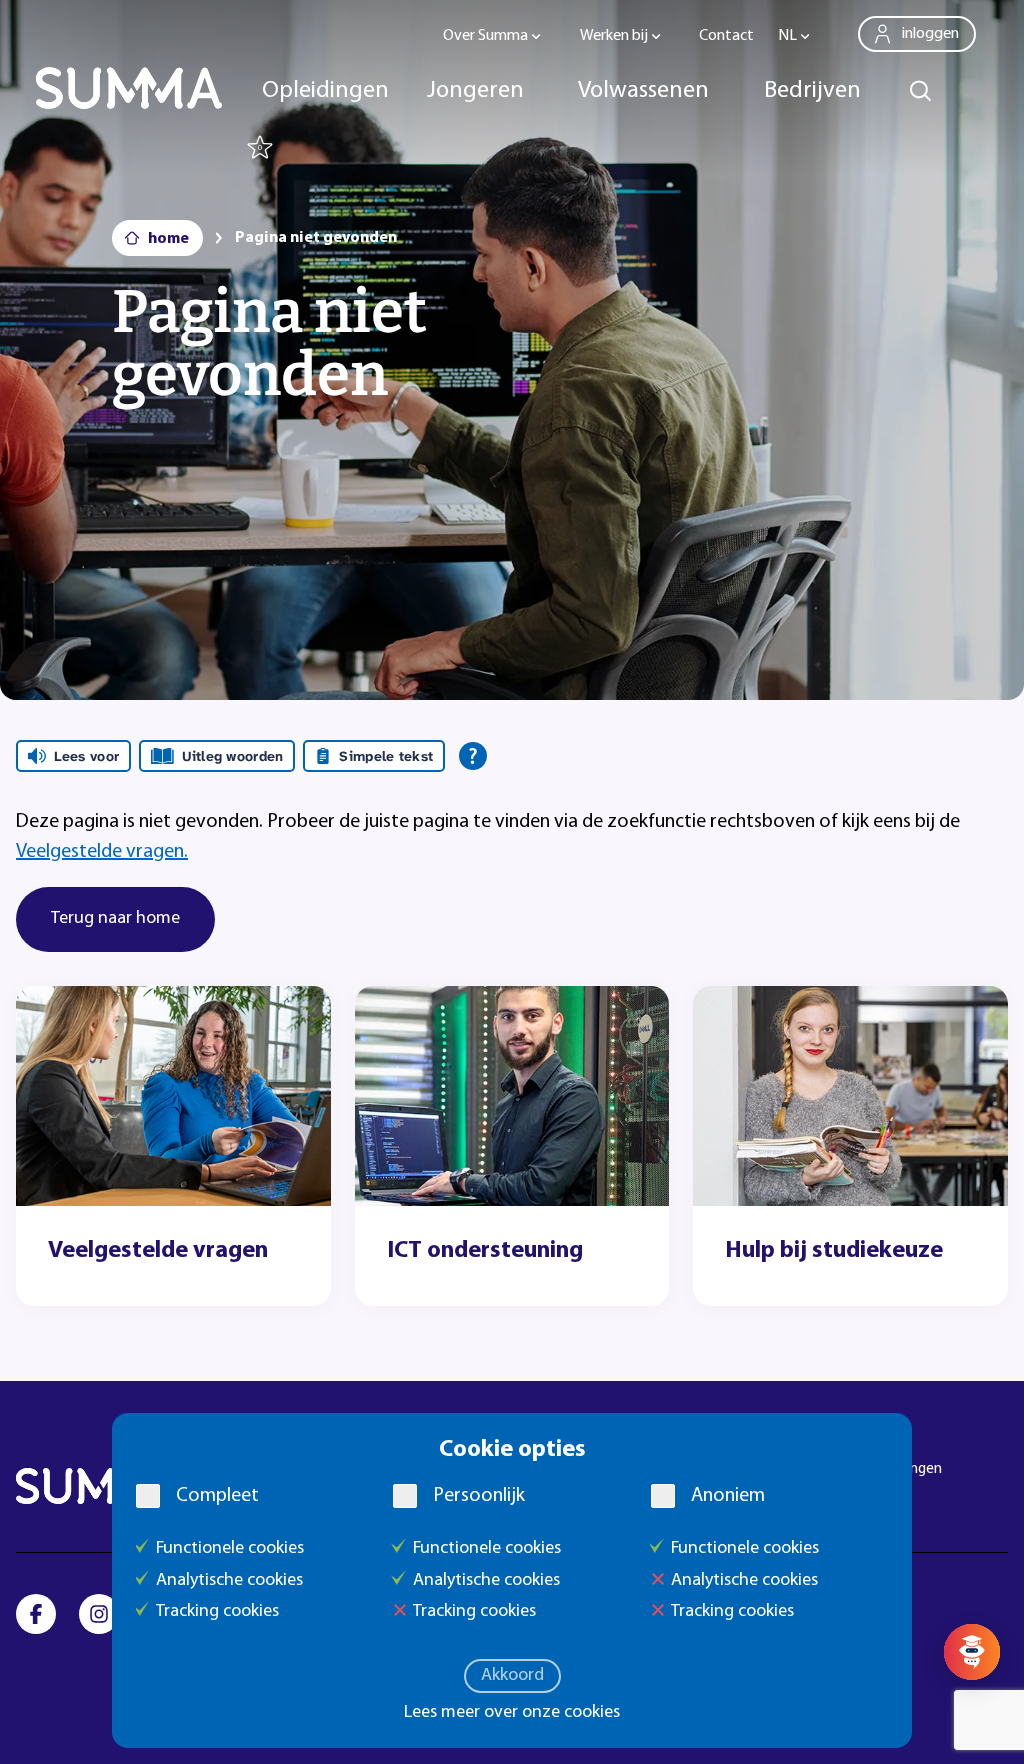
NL (787, 36)
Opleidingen (325, 91)
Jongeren (475, 91)
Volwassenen (643, 91)
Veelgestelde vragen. (102, 852)
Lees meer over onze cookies (512, 1713)
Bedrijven (812, 91)
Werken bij (614, 36)
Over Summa (485, 36)
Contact (726, 36)
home (168, 239)
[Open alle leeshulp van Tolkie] (473, 756)
